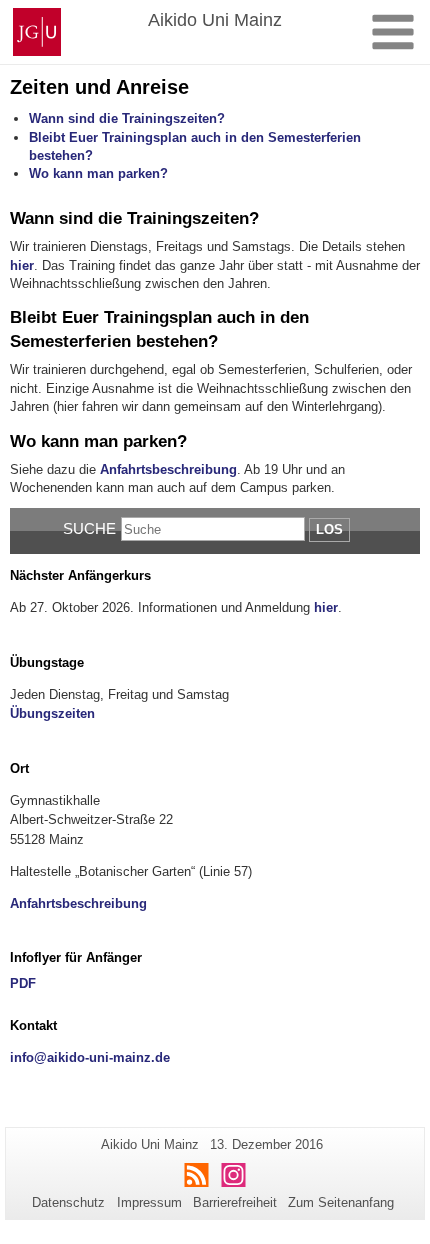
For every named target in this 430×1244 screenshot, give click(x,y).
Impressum (149, 1202)
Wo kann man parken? (98, 173)
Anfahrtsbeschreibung (168, 469)
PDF (23, 983)
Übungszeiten (52, 713)
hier (22, 265)
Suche (89, 528)
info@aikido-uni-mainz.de (90, 1057)
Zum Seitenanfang (341, 1202)
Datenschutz (68, 1202)
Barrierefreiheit (235, 1202)
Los (329, 529)
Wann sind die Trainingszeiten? (127, 118)
